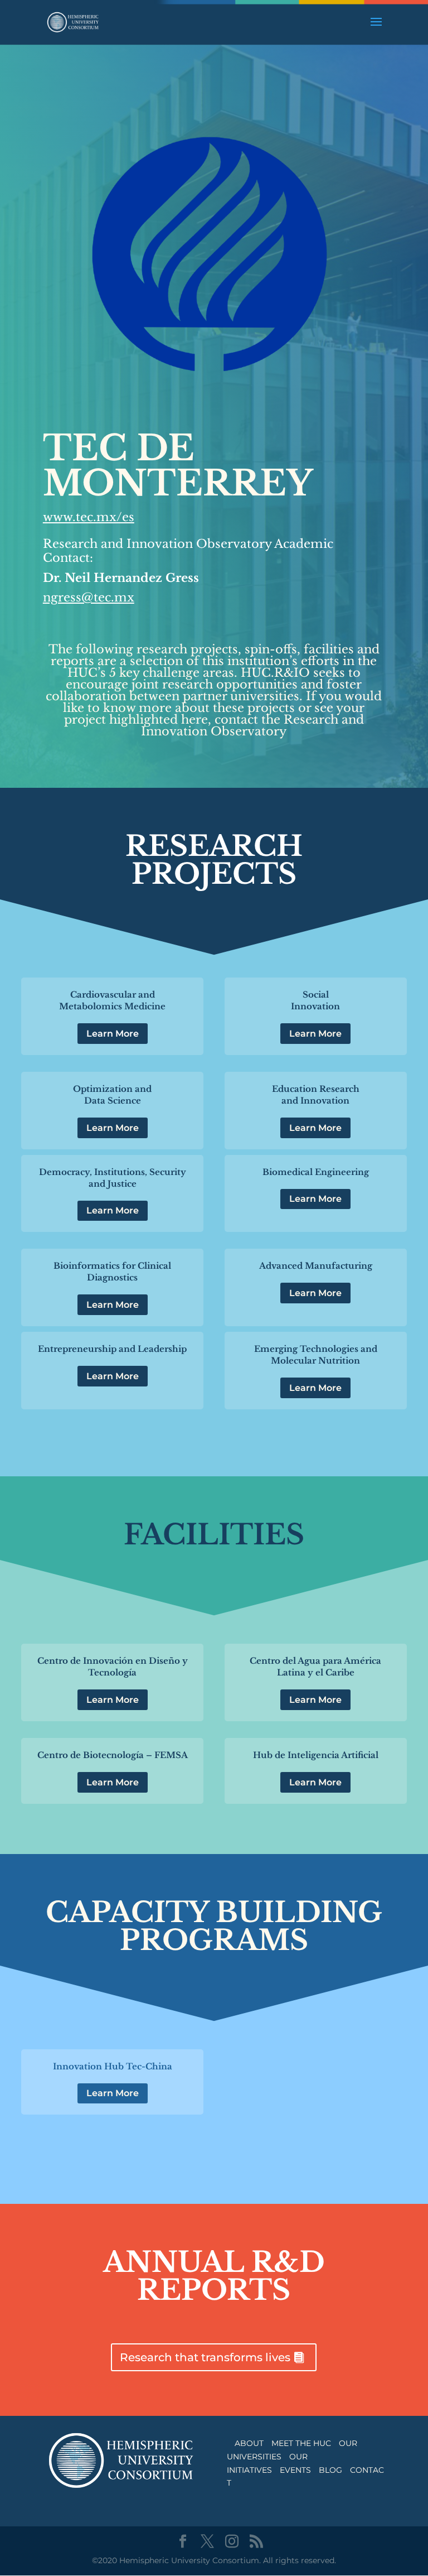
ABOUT (249, 2443)
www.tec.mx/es (89, 517)
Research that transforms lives (205, 2357)
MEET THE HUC (301, 2443)
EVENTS (295, 2470)
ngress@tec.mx (89, 598)
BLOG (330, 2470)
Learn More (113, 1034)
